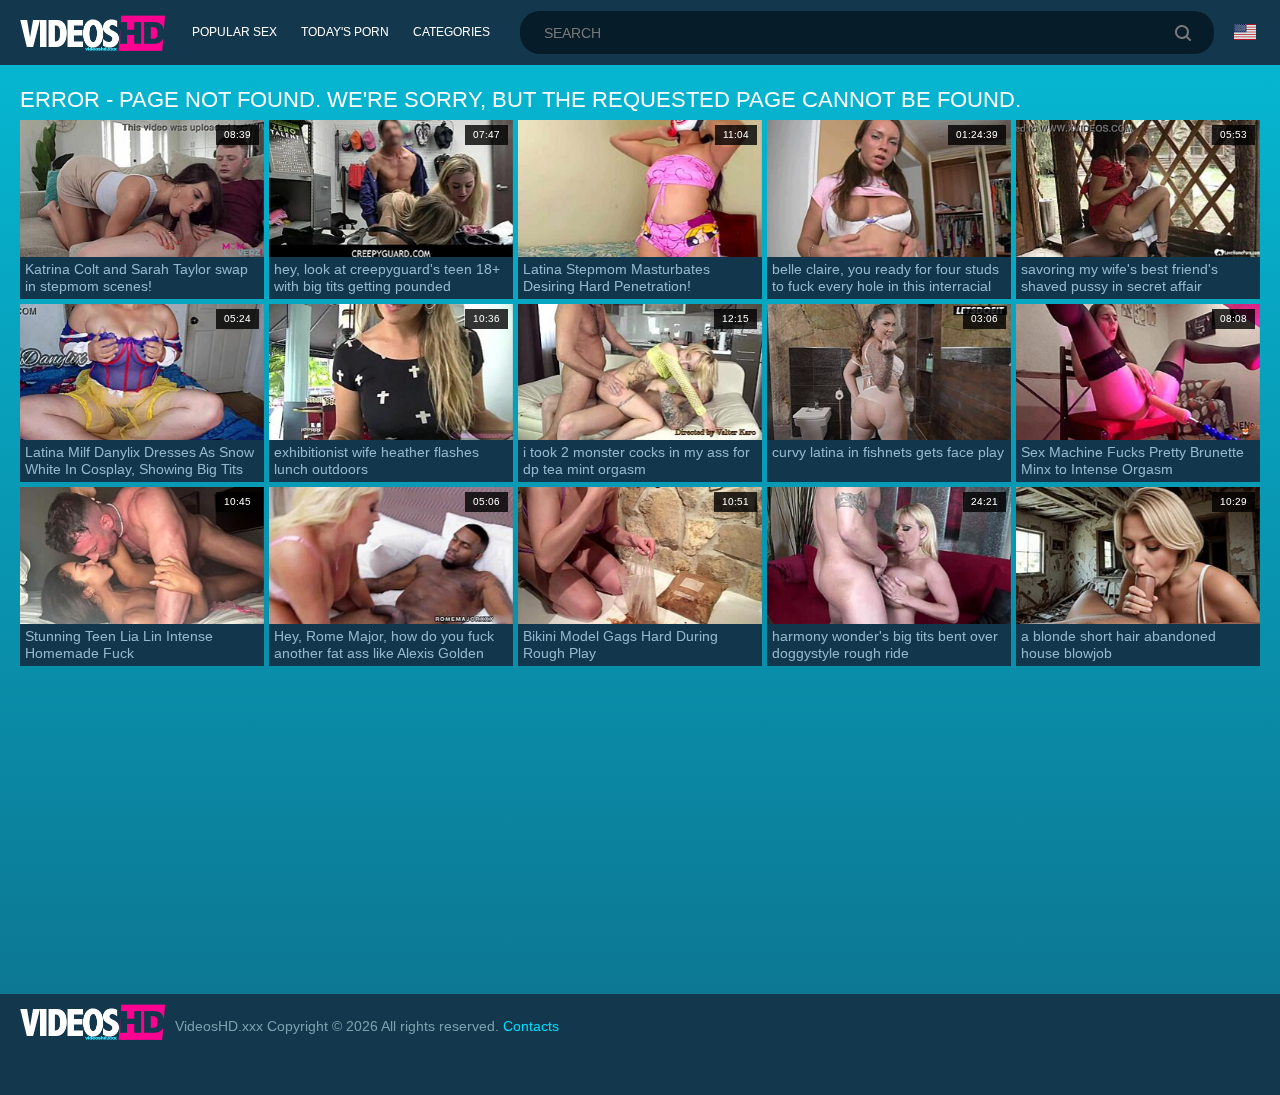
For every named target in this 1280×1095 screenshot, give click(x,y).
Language (1247, 33)
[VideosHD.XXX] (92, 33)
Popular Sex (234, 32)
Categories (451, 32)
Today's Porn (345, 32)
